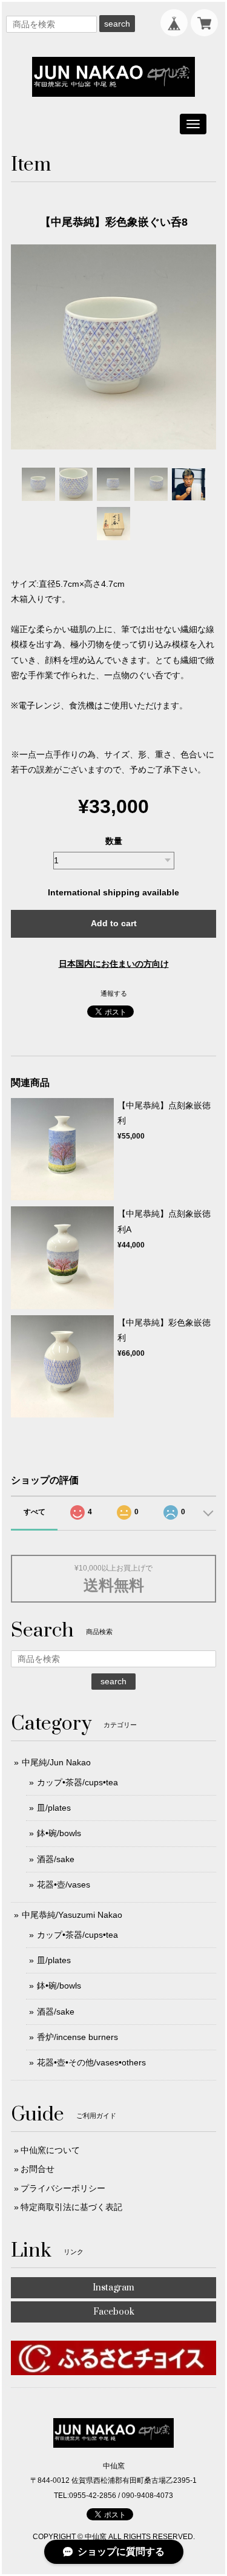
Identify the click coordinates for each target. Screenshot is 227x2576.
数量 (114, 841)
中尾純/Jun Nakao (56, 1762)
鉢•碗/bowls (59, 1833)
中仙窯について (50, 2150)
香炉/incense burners (77, 2037)
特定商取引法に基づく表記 (71, 2207)
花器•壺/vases (64, 1885)
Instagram (113, 2288)
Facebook (114, 2312)
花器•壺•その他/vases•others (91, 2062)
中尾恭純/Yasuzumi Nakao (72, 1915)
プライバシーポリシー (63, 2188)
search (117, 24)
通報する (114, 993)
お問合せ (38, 2169)
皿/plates (54, 1808)
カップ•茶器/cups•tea (77, 1782)
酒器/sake (56, 1859)
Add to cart (114, 923)
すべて (35, 1512)
